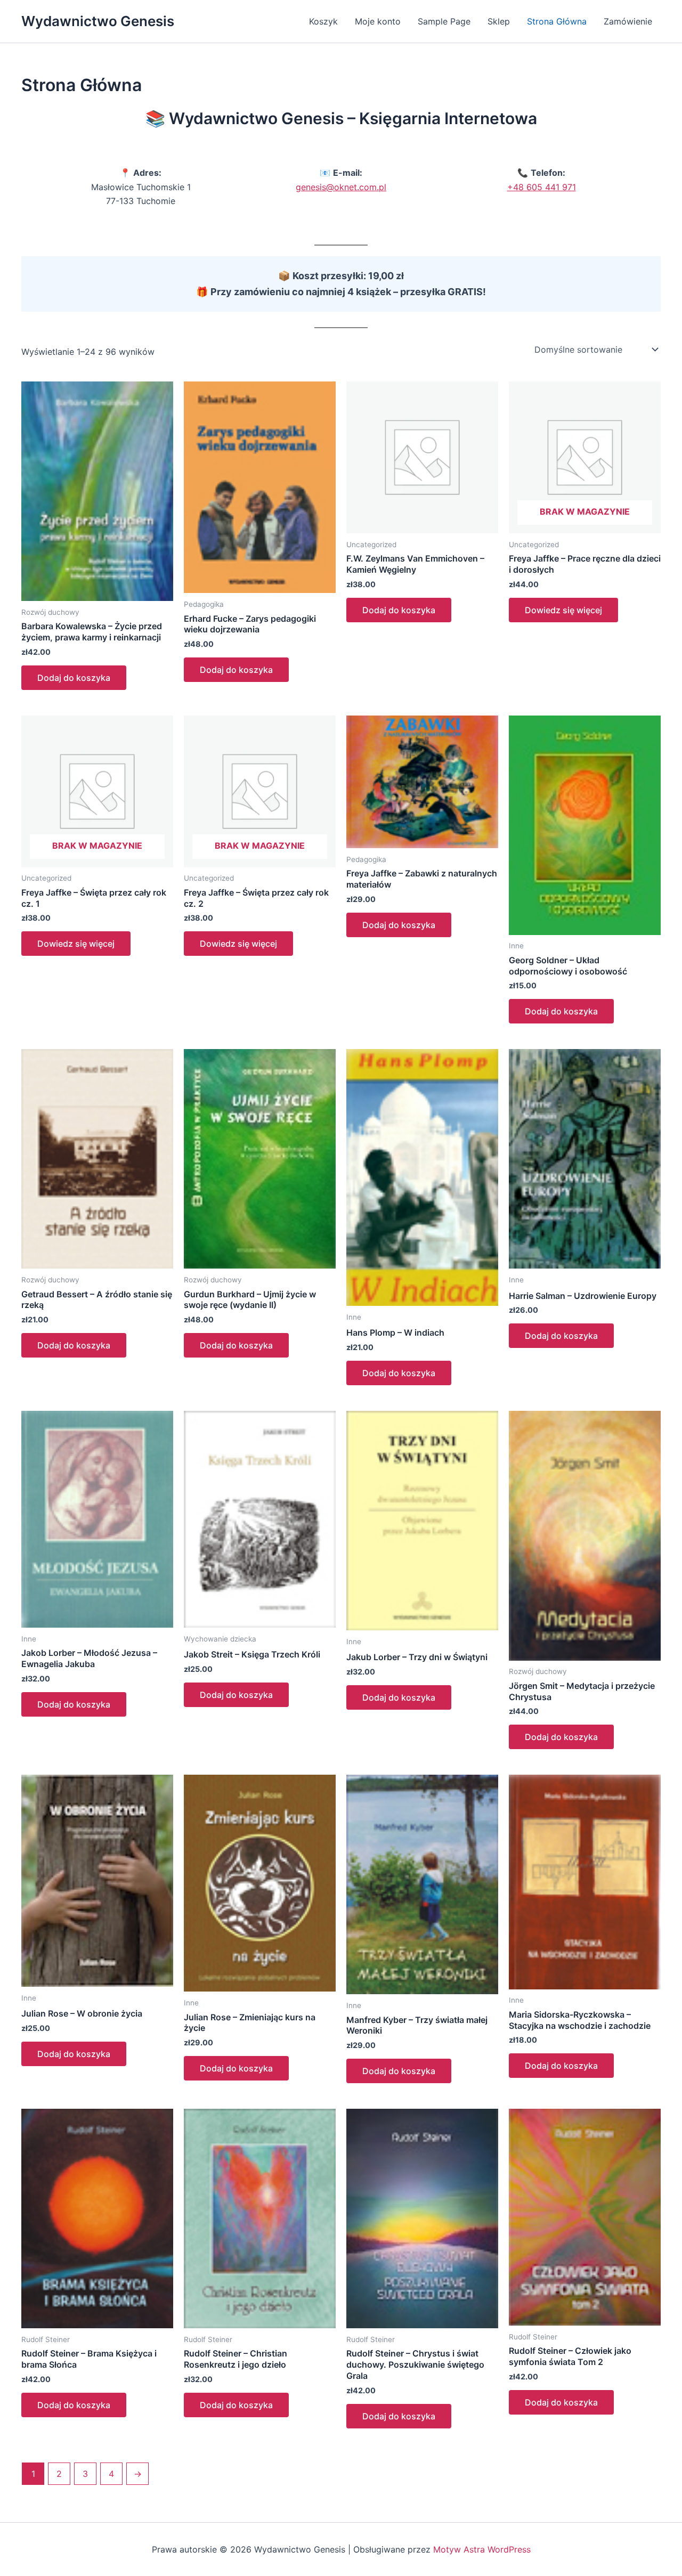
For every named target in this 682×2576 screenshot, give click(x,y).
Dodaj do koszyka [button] (74, 678)
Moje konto (378, 21)
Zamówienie (628, 21)
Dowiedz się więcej (563, 610)
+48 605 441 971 (542, 187)
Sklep (499, 21)
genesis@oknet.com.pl (341, 187)
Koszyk (323, 21)
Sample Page (444, 21)
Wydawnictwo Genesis (98, 21)
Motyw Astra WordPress (482, 2549)
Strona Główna (557, 21)
